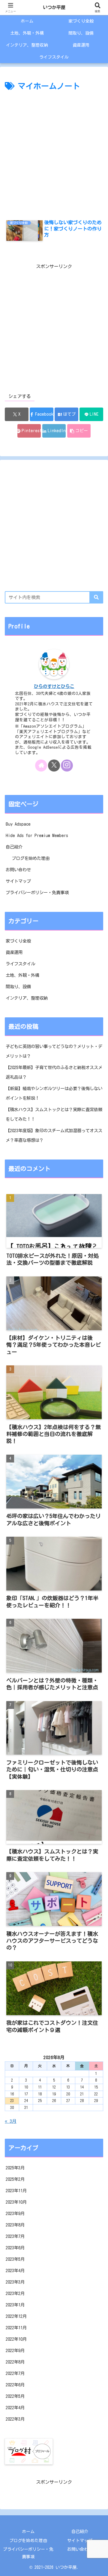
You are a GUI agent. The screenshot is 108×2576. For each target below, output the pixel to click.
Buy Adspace (18, 824)
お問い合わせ (18, 870)
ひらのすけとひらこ (54, 686)
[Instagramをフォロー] (67, 765)
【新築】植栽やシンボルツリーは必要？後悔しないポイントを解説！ (54, 1093)
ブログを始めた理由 (31, 858)
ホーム (28, 2532)
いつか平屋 (54, 7)
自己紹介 (14, 847)
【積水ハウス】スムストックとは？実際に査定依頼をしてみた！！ (54, 1114)
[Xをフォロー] (54, 765)
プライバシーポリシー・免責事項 (37, 892)
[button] (79, 431)
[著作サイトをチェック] (41, 765)
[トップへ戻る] (99, 2567)
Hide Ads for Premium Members (37, 835)
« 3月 (11, 2121)
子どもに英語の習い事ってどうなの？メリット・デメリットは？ (54, 1051)
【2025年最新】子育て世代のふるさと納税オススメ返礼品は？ (54, 1072)
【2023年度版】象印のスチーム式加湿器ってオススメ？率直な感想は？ (54, 1135)
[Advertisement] (54, 150)
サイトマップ (18, 881)
